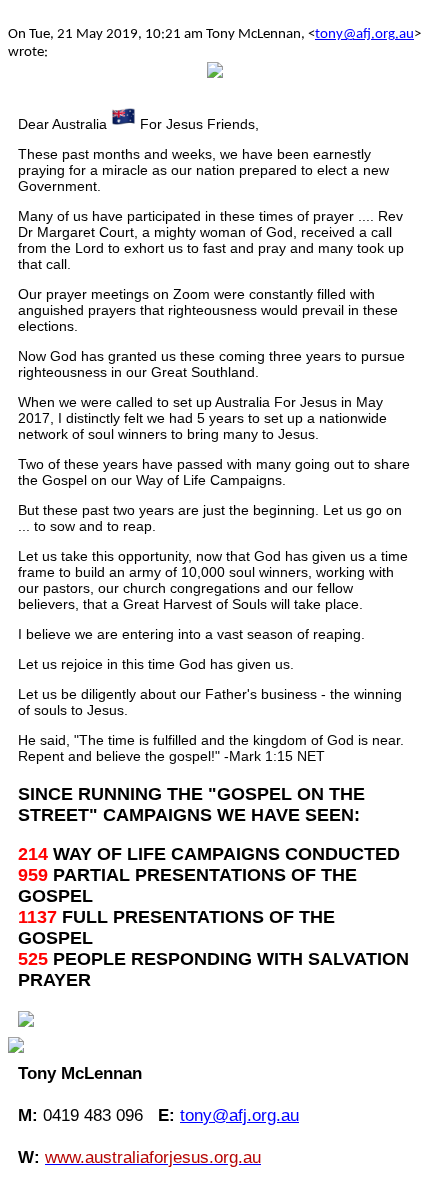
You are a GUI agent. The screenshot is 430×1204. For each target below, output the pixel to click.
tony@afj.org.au (364, 34)
